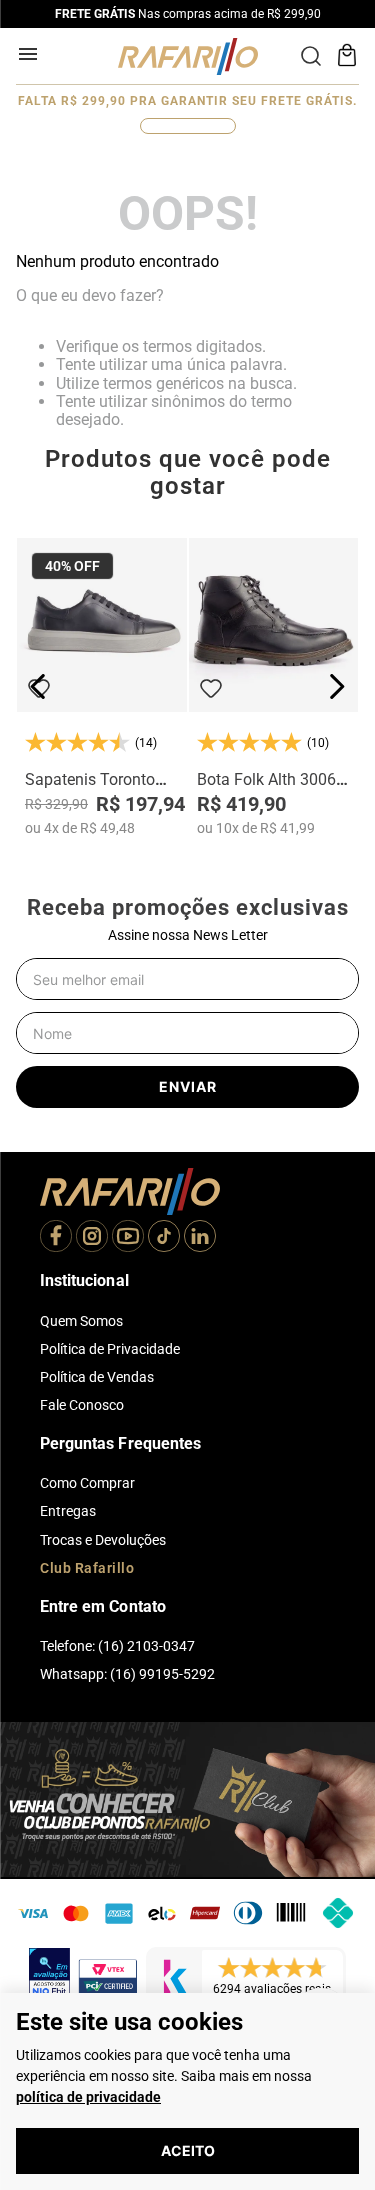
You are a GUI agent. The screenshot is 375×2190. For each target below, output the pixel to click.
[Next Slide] (336, 686)
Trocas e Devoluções (103, 1540)
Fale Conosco (82, 1405)
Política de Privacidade (110, 1349)
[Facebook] (56, 1238)
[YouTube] (128, 1238)
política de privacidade (88, 2097)
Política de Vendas (97, 1377)
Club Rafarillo (87, 1568)
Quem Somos (81, 1321)
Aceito (188, 2150)
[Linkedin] (200, 1238)
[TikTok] (164, 1238)
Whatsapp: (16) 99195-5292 (127, 1674)
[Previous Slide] (38, 686)
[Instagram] (92, 1238)
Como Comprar (87, 1483)
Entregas (68, 1511)
